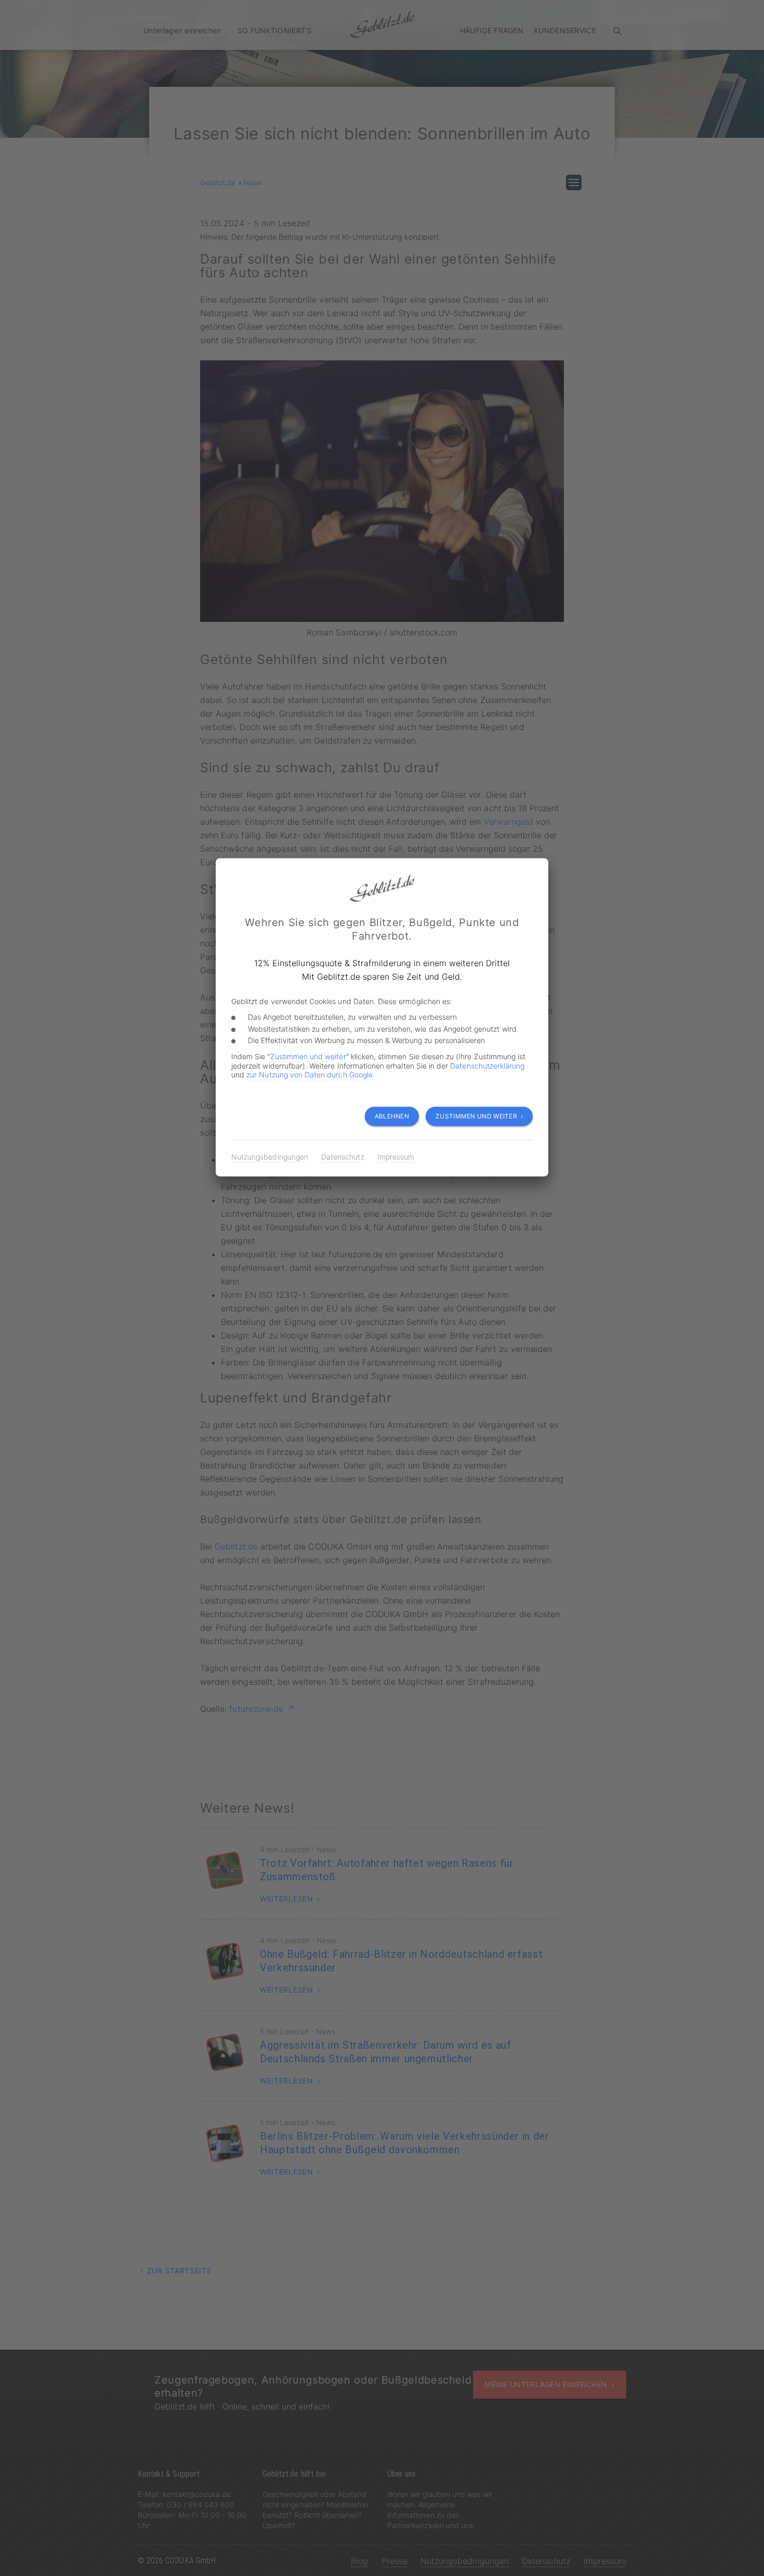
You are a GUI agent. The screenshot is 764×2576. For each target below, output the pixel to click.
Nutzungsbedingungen (270, 1157)
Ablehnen (392, 1116)
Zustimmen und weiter (308, 1056)
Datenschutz (343, 1157)
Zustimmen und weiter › (479, 1116)
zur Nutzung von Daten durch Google (309, 1075)
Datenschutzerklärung (487, 1065)
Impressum (396, 1157)
